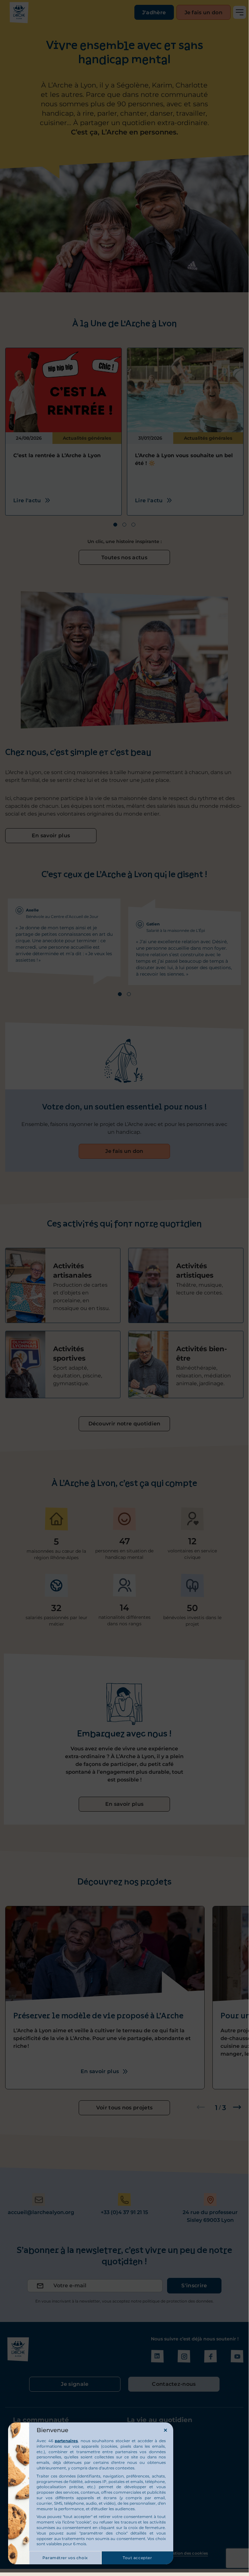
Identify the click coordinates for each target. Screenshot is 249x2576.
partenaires (66, 2441)
